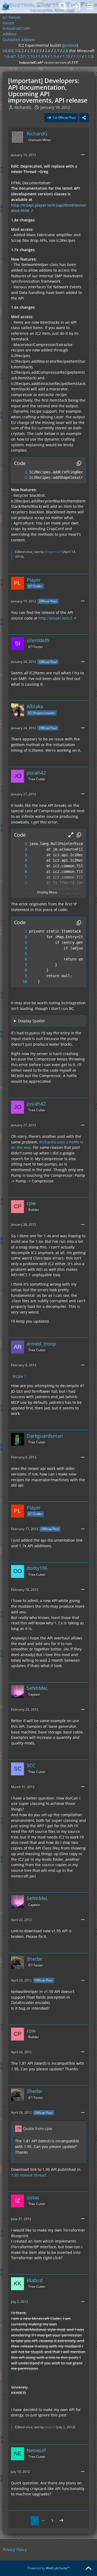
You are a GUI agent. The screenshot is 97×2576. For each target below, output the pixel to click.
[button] (71, 835)
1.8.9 (43, 56)
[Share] (84, 118)
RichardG (23, 107)
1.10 (66, 56)
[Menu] (90, 7)
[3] (20, 855)
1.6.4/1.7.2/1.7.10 (19, 56)
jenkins (70, 45)
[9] (20, 976)
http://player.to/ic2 (55, 618)
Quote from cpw (37, 2129)
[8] (20, 883)
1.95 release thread (29, 2175)
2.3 (30, 51)
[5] (20, 866)
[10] (20, 982)
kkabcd (50, 2427)
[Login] (77, 7)
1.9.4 (55, 56)
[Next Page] (61, 2521)
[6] (20, 872)
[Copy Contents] (79, 463)
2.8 (65, 51)
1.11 (77, 56)
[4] (20, 860)
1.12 (88, 56)
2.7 (57, 51)
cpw (20, 1376)
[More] (83, 155)
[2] (20, 478)
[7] (20, 877)
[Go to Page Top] (88, 2568)
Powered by (49, 2568)
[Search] (63, 7)
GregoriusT (53, 552)
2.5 (39, 51)
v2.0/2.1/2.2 (13, 51)
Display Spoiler (32, 1021)
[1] (20, 472)
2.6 (48, 51)
